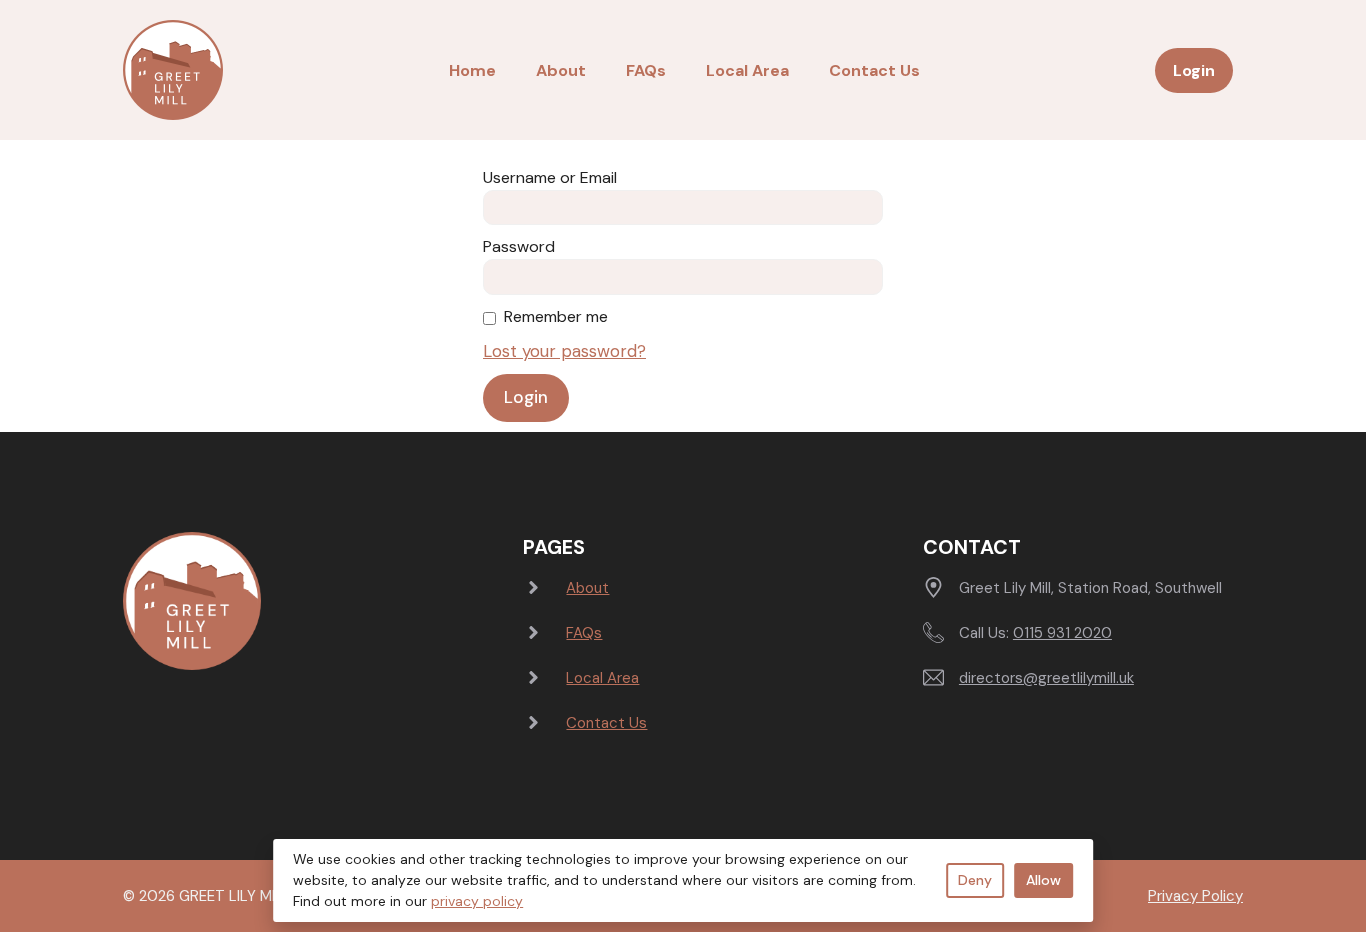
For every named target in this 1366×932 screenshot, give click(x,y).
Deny (975, 880)
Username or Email (550, 177)
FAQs (646, 70)
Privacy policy (1195, 896)
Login (1194, 70)
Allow (1043, 880)
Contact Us (874, 70)
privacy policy (477, 901)
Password (519, 246)
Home (472, 70)
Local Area (747, 70)
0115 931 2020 (1062, 633)
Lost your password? (564, 351)
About (561, 70)
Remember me (556, 316)
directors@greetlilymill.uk (1046, 678)
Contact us (606, 723)
